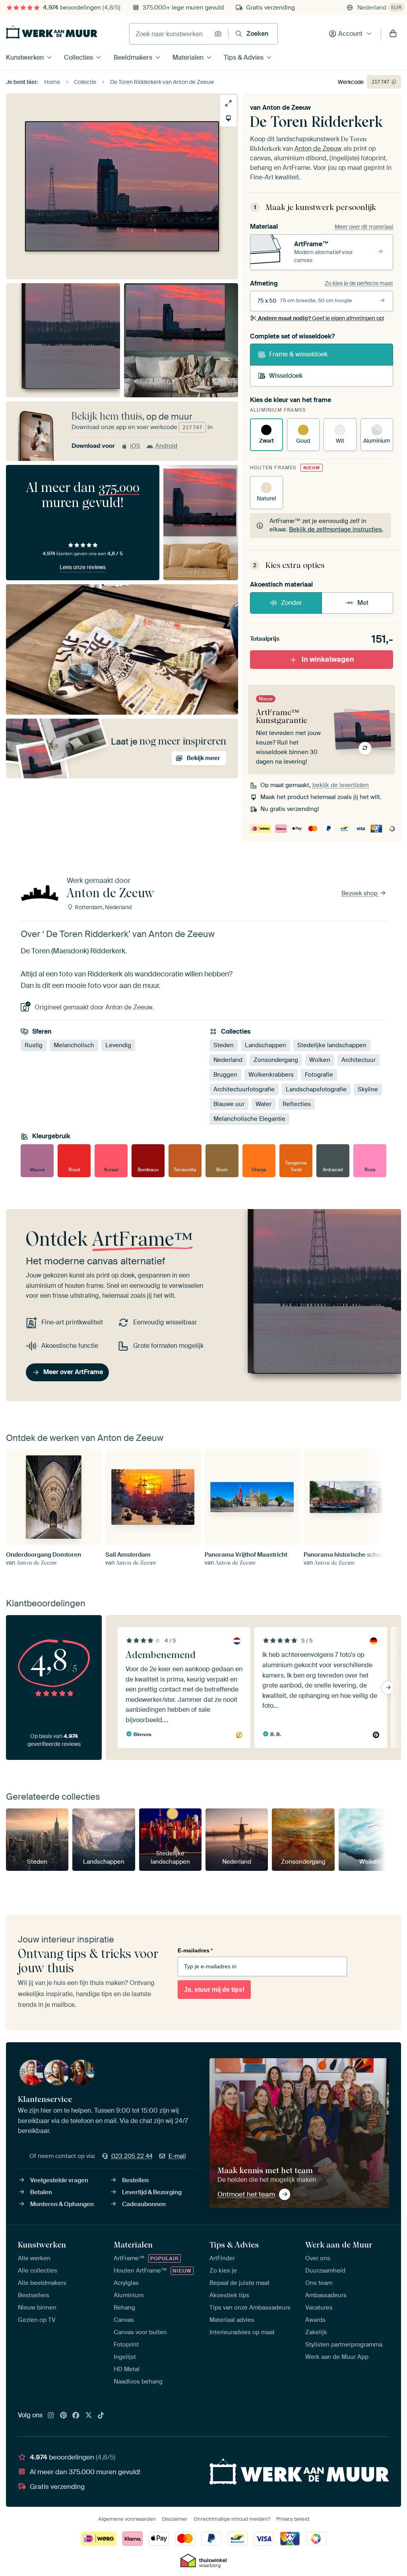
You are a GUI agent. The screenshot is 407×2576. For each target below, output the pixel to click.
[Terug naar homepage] (52, 32)
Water (264, 1104)
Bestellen (135, 2180)
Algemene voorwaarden (127, 2519)
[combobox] (170, 34)
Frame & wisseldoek (298, 354)
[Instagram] (51, 2416)
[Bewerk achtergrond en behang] (228, 118)
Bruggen (225, 1075)
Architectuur (359, 1060)
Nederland (228, 1060)
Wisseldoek (286, 376)
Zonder (292, 603)
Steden (224, 1045)
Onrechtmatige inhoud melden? (232, 2519)
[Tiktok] (101, 2416)
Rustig (34, 1045)
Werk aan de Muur (339, 2245)
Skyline (368, 1089)
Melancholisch (74, 1045)
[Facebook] (76, 2416)
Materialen (188, 57)
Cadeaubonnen (144, 2204)
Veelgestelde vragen (59, 2180)
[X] (89, 2416)
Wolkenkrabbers (271, 1075)
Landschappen (266, 1045)
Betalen (41, 2192)
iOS (135, 446)
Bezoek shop (360, 893)
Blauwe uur (229, 1104)
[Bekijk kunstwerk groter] (228, 103)
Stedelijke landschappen (332, 1045)
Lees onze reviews (83, 567)
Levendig (118, 1045)
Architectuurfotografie (244, 1089)
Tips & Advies (244, 57)
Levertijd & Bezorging (152, 2192)
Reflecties (297, 1104)
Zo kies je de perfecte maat (359, 283)
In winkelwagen (328, 659)
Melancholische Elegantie (249, 1119)
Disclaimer (175, 2519)
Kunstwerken (25, 57)
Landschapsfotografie (316, 1089)
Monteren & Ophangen (62, 2204)
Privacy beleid (293, 2519)
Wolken (320, 1060)
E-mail (177, 2156)
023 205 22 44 (132, 2156)
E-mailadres (195, 1950)
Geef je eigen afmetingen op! (321, 318)
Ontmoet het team (246, 2194)
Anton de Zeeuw (287, 108)
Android (166, 446)
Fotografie (319, 1075)
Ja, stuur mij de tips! (214, 1990)
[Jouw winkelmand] (393, 34)
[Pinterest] (64, 2416)
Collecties (78, 57)
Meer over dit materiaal (364, 227)
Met (363, 603)
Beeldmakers (133, 57)
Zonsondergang (276, 1060)
